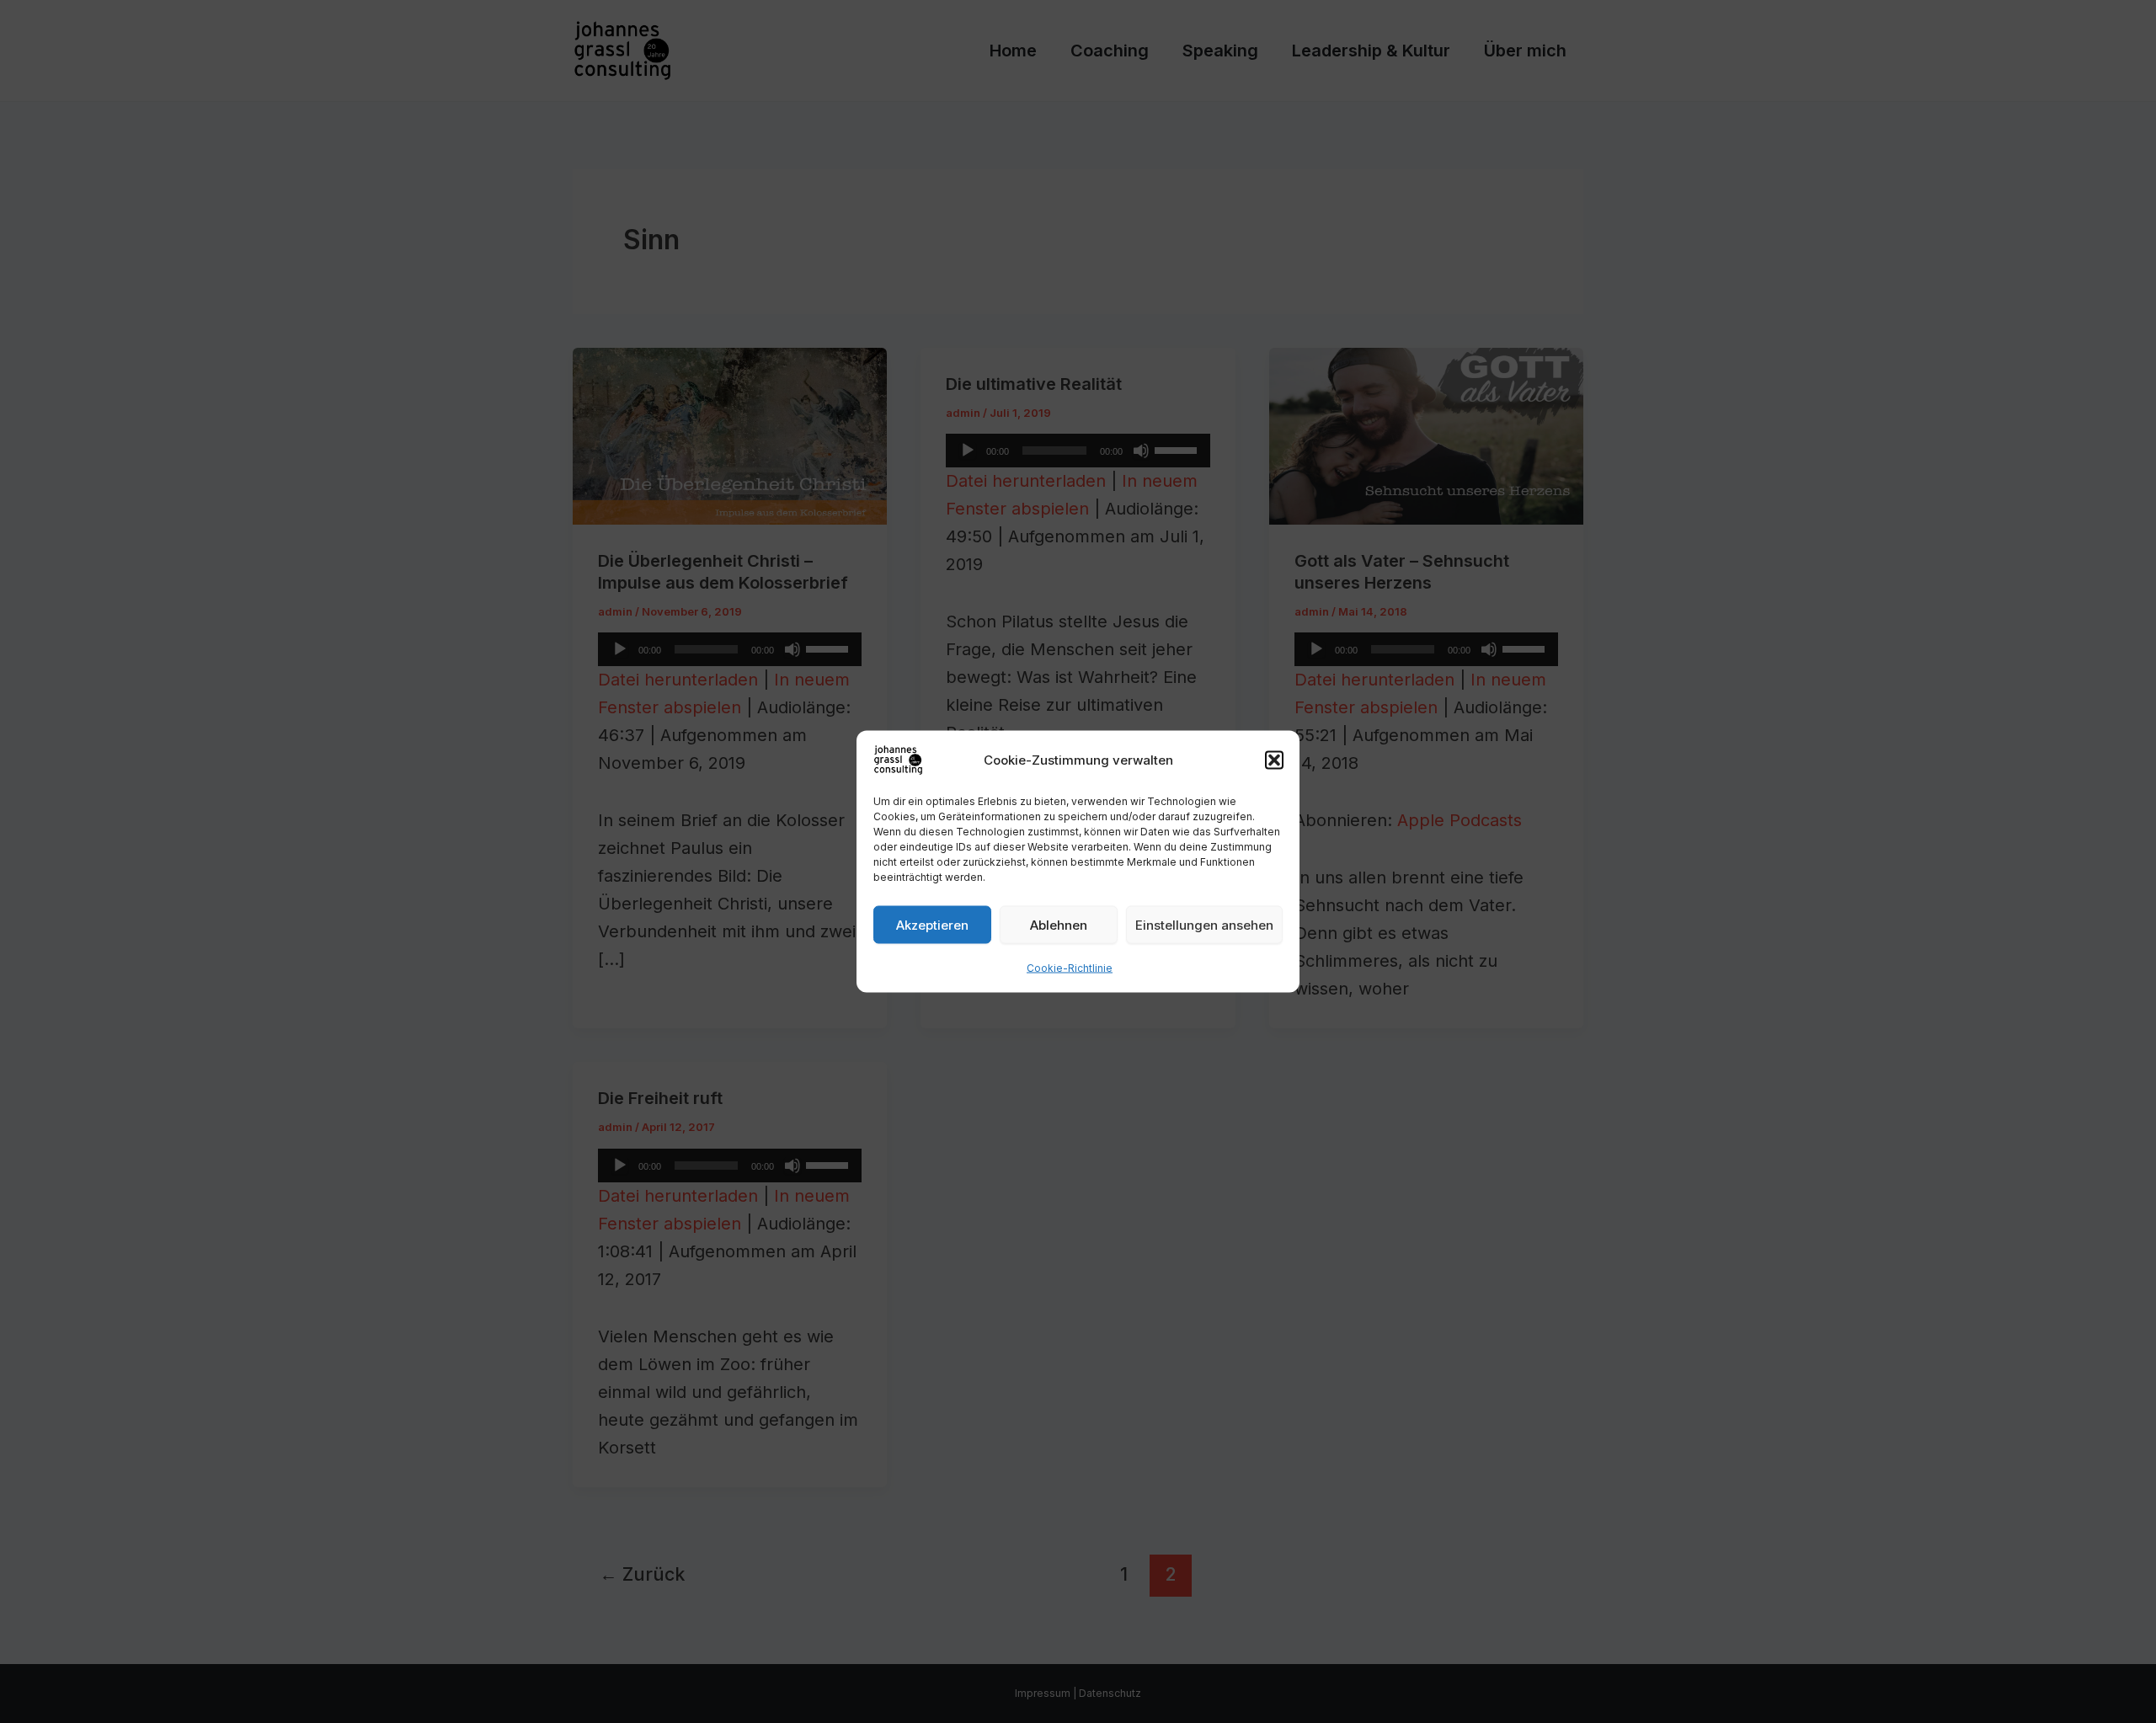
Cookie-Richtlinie (1070, 968)
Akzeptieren (932, 924)
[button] (1274, 760)
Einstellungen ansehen (1204, 924)
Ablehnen (1059, 924)
